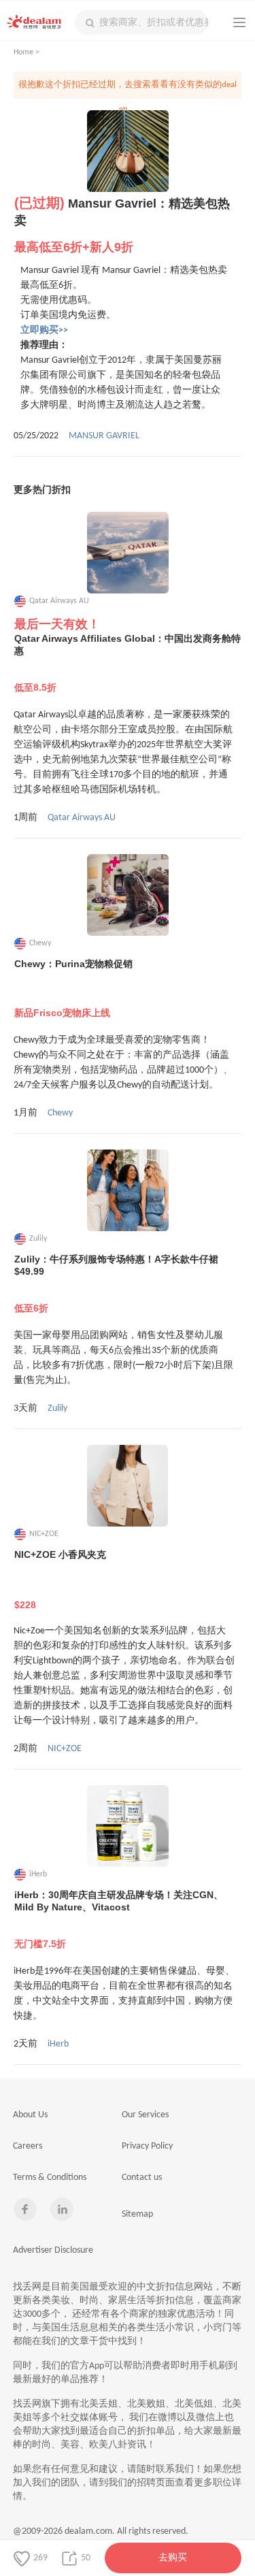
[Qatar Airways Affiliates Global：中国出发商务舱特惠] (128, 553)
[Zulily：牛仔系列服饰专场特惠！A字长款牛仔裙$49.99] (128, 1190)
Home (23, 52)
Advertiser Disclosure (53, 2250)
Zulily (57, 1408)
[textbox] (142, 22)
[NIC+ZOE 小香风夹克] (128, 1486)
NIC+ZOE (65, 1749)
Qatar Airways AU (82, 818)
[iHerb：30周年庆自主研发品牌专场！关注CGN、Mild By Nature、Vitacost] (128, 1826)
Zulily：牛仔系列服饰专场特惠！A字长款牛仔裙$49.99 (116, 1284)
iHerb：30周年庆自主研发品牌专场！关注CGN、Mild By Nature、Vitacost (119, 1919)
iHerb (58, 2044)
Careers (28, 2146)
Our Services (145, 2115)
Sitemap (137, 2214)
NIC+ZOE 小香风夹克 (60, 1580)
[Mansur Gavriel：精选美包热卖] (128, 151)
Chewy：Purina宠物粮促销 (73, 988)
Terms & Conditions (50, 2178)
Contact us (142, 2178)
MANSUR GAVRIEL (104, 436)
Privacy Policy (147, 2146)
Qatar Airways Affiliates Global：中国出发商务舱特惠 (128, 663)
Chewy (60, 1113)
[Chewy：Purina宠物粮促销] (128, 895)
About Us (30, 2115)
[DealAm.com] (34, 22)
